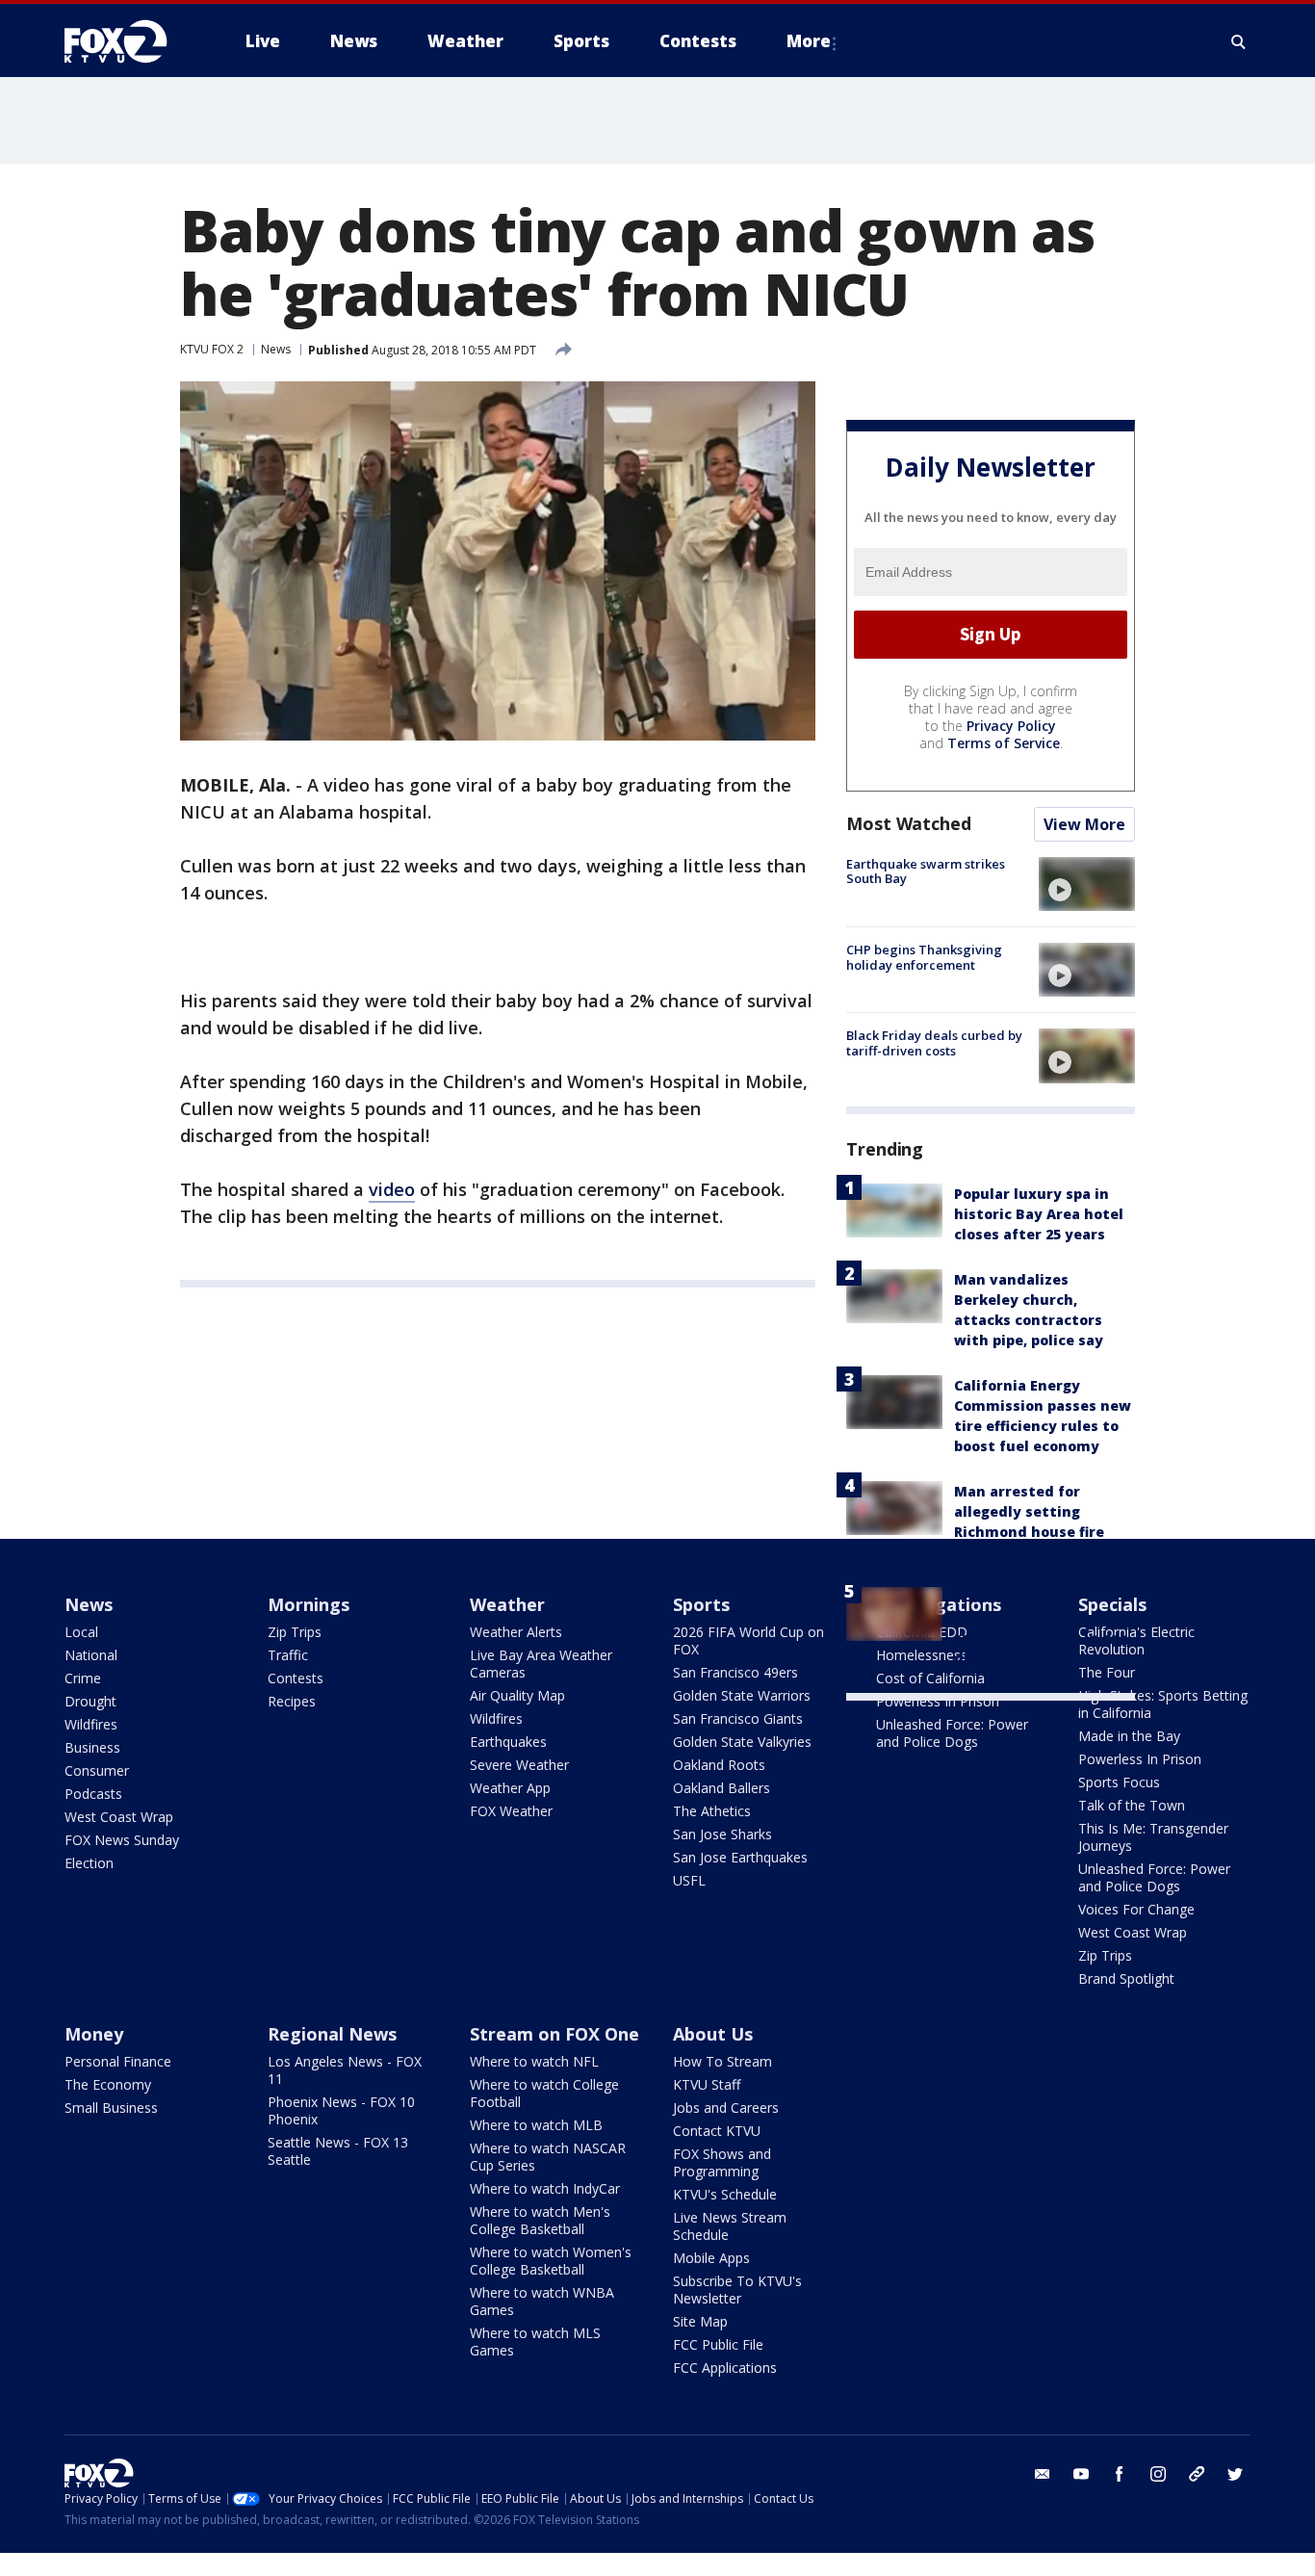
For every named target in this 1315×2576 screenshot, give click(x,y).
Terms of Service (1004, 743)
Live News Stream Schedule (730, 2226)
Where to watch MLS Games (535, 2342)
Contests (296, 1678)
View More (1084, 824)
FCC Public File (718, 2344)
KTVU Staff (707, 2084)
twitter (1235, 2474)
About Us (713, 2034)
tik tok (1197, 2474)
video (392, 1189)
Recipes (292, 1701)
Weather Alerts (516, 1632)
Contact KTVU (717, 2131)
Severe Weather (519, 1765)
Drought (90, 1701)
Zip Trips (295, 1632)
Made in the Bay (1129, 1736)
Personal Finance (118, 2061)
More (809, 41)
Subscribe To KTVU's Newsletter (737, 2290)
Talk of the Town (1132, 1805)
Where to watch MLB (536, 2125)
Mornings (309, 1604)
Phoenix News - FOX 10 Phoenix (341, 2110)
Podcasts (93, 1794)
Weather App (510, 1788)
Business (92, 1747)
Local (81, 1632)
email (1043, 2474)
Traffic (288, 1655)
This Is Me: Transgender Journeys (1153, 1837)
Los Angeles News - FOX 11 (345, 2070)
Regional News (332, 2034)
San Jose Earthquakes (740, 1857)
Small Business (111, 2108)
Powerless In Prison (938, 1701)
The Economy (108, 2084)
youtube (1081, 2474)
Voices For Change (1136, 1909)
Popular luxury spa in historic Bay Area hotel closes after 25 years (1039, 1214)
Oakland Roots (719, 1765)
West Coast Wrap (119, 1817)
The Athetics (712, 1811)
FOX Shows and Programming (722, 2162)
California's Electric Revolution (1136, 1640)
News (276, 349)
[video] (1087, 884)
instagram (1158, 2474)
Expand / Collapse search (1239, 41)
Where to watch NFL (534, 2061)
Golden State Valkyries (742, 1742)
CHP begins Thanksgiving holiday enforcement (924, 957)
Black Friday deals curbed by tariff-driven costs (934, 1043)
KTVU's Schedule (725, 2194)
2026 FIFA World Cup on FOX (748, 1640)
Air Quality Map (517, 1695)
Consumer (97, 1770)
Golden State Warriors (742, 1695)
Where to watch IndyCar (545, 2188)
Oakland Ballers (722, 1788)
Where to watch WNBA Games (542, 2301)
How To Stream (722, 2061)
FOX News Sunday (122, 1840)
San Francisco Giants (738, 1718)
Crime (83, 1678)
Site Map (700, 2321)
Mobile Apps (711, 2258)
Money (94, 2034)
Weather (507, 1604)
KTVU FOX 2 (212, 349)
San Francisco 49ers (735, 1672)
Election (89, 1863)
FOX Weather (511, 1811)
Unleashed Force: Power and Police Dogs (952, 1733)
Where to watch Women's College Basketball (551, 2261)
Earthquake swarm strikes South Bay (926, 872)
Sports (701, 1604)
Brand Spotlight (1126, 1978)
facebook (1120, 2474)
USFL (689, 1880)
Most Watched (909, 823)
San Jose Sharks (722, 1834)
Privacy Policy (1011, 726)
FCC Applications (725, 2368)
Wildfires (91, 1724)
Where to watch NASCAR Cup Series (548, 2157)
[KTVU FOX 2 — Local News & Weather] (128, 41)
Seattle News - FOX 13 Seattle (338, 2151)
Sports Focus (1119, 1782)
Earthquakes (508, 1742)
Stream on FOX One (554, 2034)
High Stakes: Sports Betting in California (1163, 1704)
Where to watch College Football (544, 2093)
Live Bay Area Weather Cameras (541, 1664)
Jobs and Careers (726, 2108)
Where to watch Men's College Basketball (540, 2220)
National (91, 1655)
